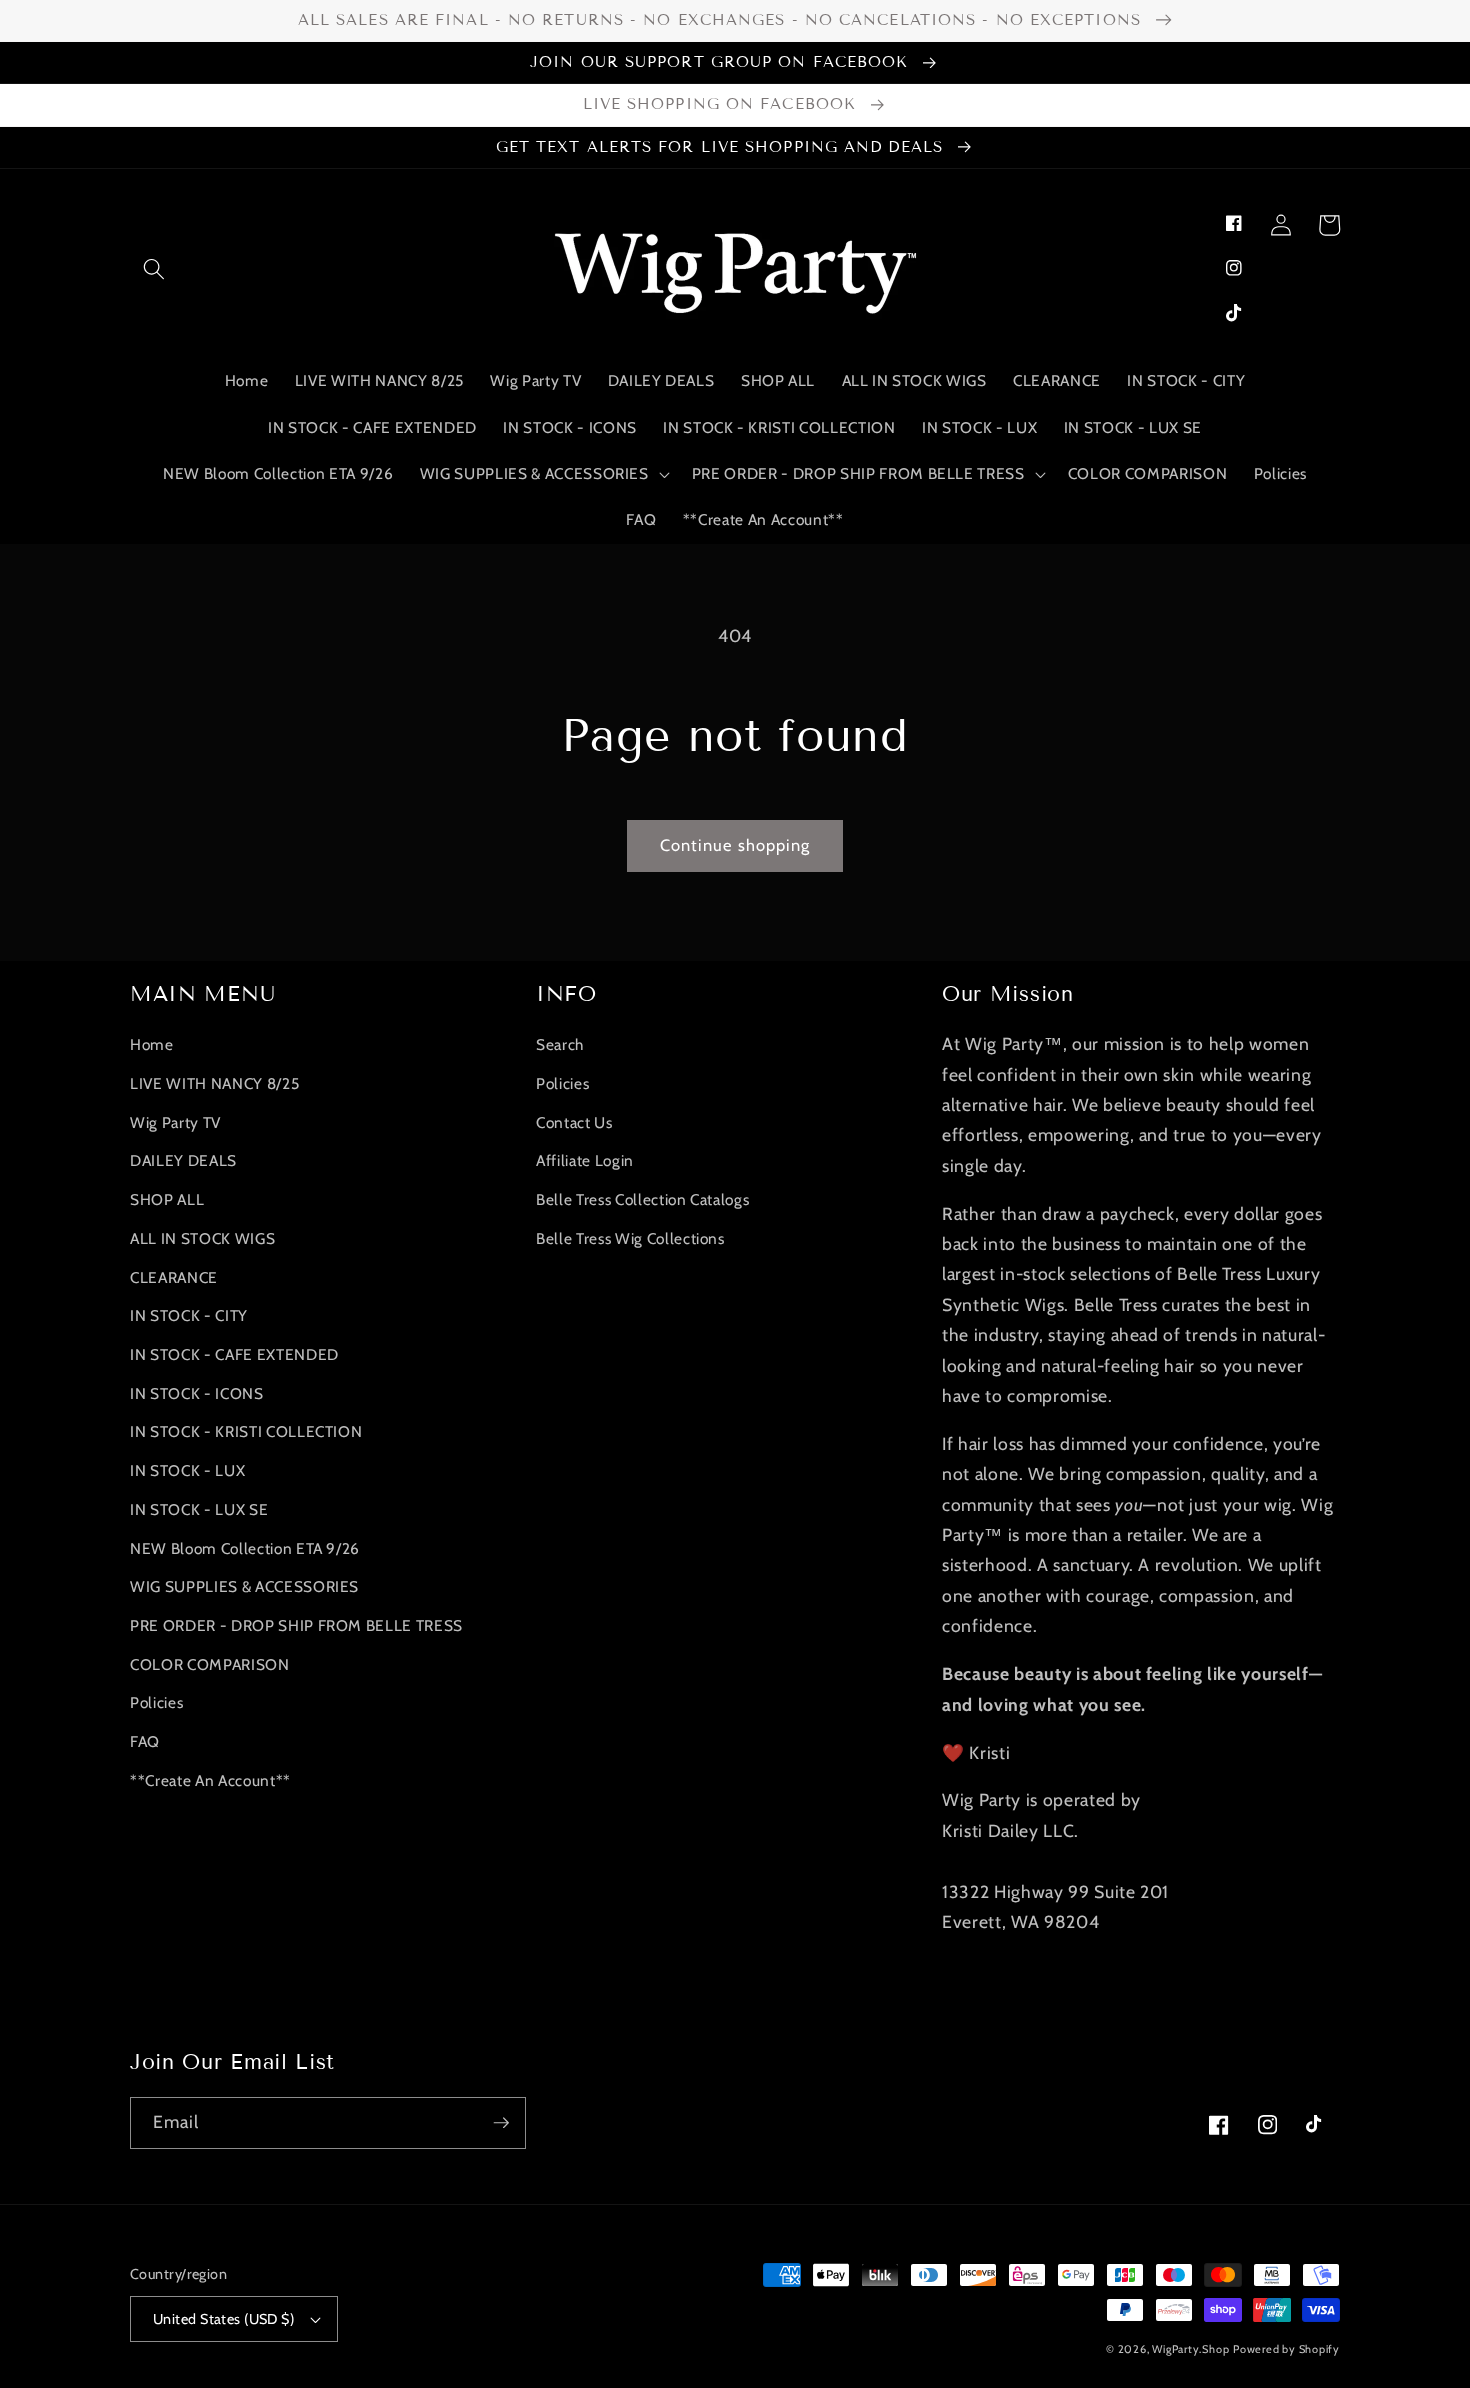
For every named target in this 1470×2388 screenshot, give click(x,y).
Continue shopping (735, 845)
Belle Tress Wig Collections (630, 1238)
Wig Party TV (175, 1122)
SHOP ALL (167, 1199)
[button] (154, 268)
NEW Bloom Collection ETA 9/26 (245, 1548)
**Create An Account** (210, 1780)
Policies (156, 1702)
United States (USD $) (223, 2319)
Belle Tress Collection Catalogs (642, 1199)
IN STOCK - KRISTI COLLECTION (246, 1431)
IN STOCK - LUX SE (199, 1509)
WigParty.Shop (1190, 2349)
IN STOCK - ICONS (197, 1393)
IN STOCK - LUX (187, 1470)
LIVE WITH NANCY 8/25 (214, 1083)
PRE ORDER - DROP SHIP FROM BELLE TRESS (296, 1625)
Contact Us (574, 1122)
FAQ (145, 1741)
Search (560, 1044)
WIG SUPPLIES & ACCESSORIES (244, 1586)
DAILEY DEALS (183, 1160)
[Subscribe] (501, 2123)
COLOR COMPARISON (210, 1664)
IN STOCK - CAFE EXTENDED (234, 1354)
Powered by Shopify (1286, 2349)
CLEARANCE (174, 1277)
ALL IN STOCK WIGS (202, 1238)
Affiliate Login (585, 1160)
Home (152, 1044)
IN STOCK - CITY (189, 1315)
